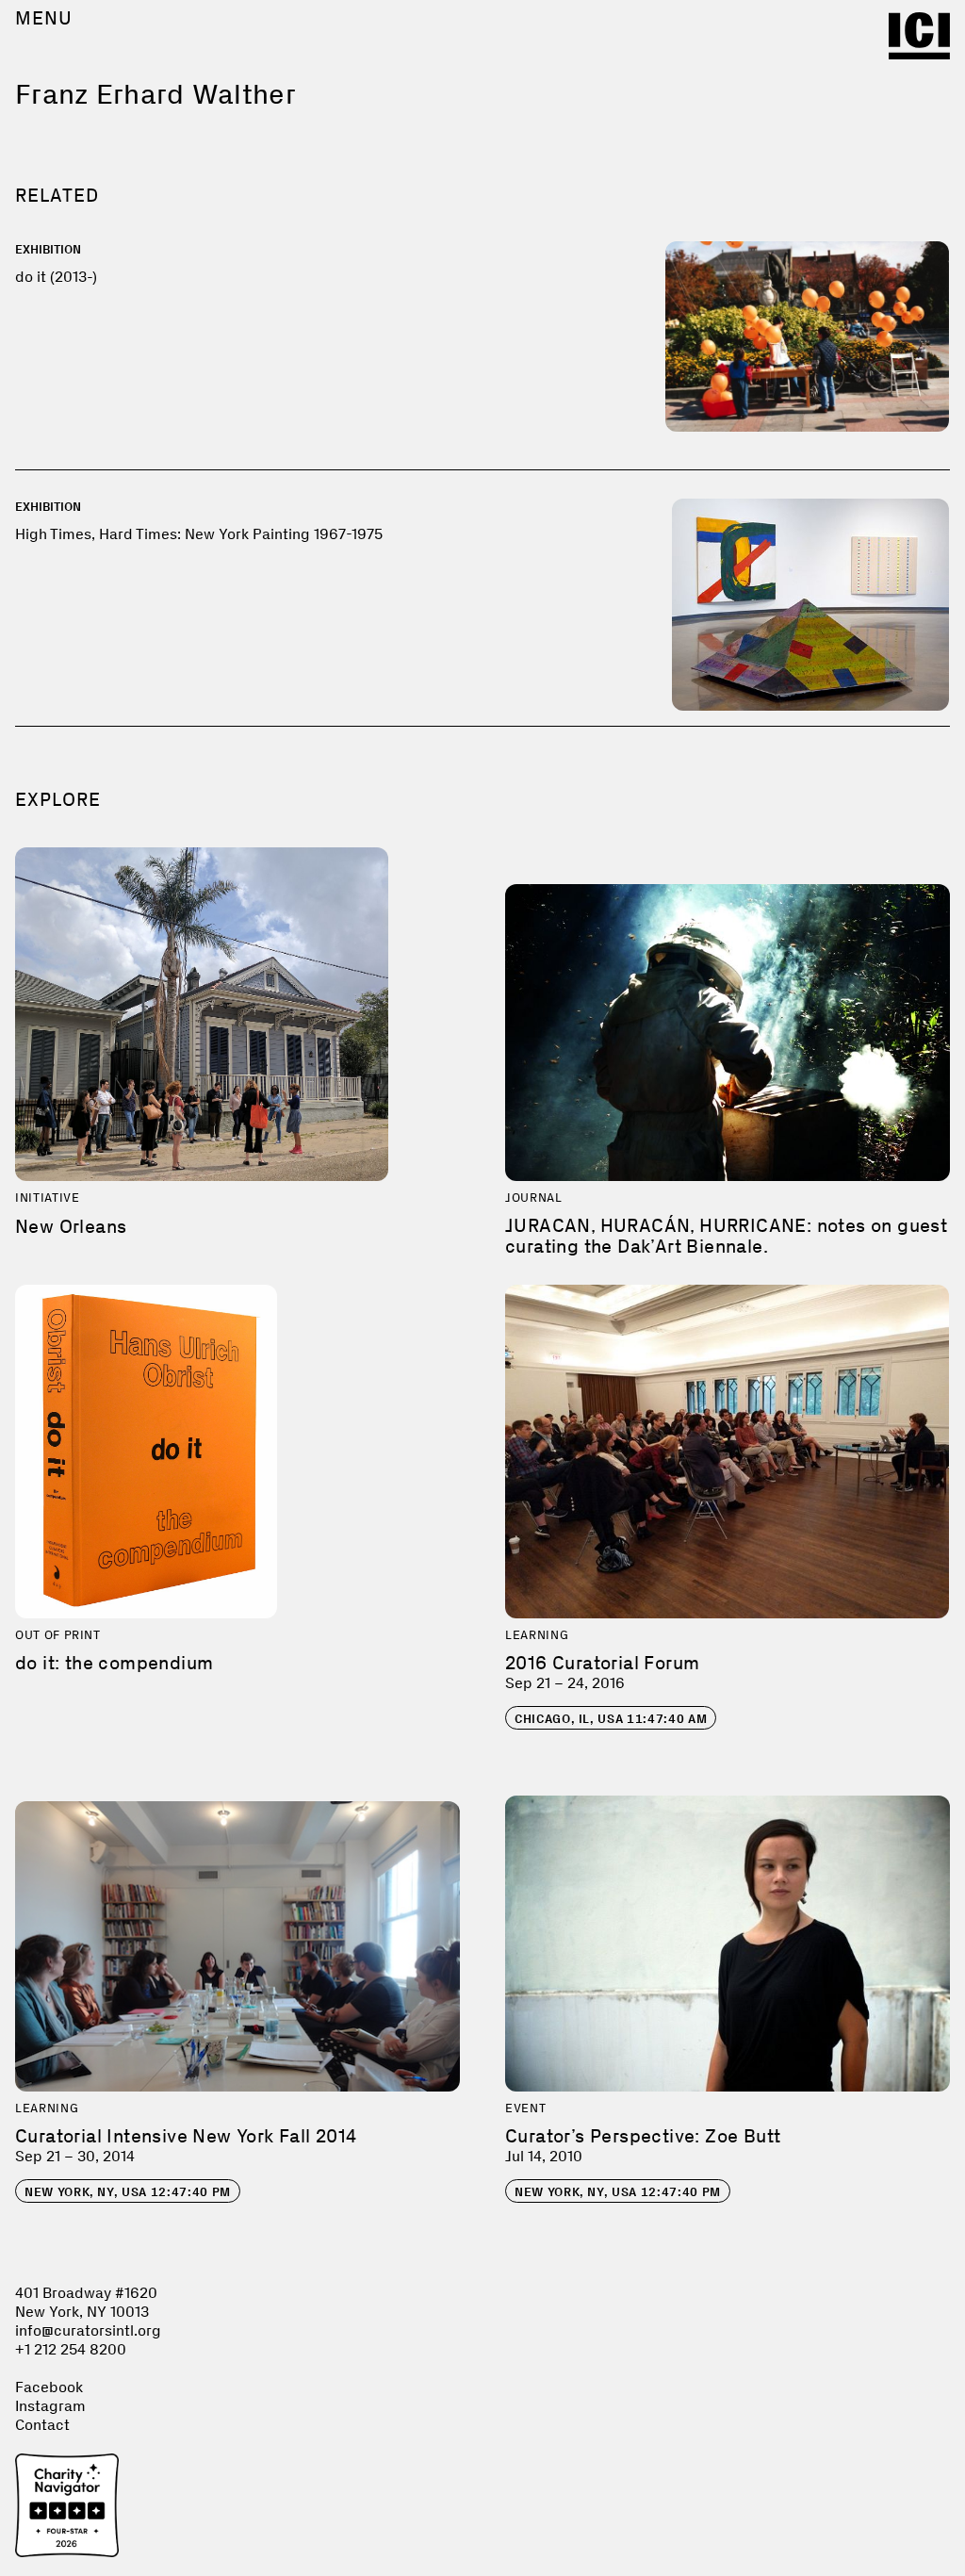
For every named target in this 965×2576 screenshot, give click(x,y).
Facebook (49, 2387)
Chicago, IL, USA (611, 1719)
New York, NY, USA (128, 2192)
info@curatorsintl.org (88, 2330)
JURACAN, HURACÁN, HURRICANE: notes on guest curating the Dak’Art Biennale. (726, 1236)
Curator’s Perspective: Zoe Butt (643, 2136)
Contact (42, 2425)
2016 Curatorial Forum (602, 1663)
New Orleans (71, 1226)
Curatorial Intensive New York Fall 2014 (186, 2136)
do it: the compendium (114, 1663)
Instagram (50, 2406)
